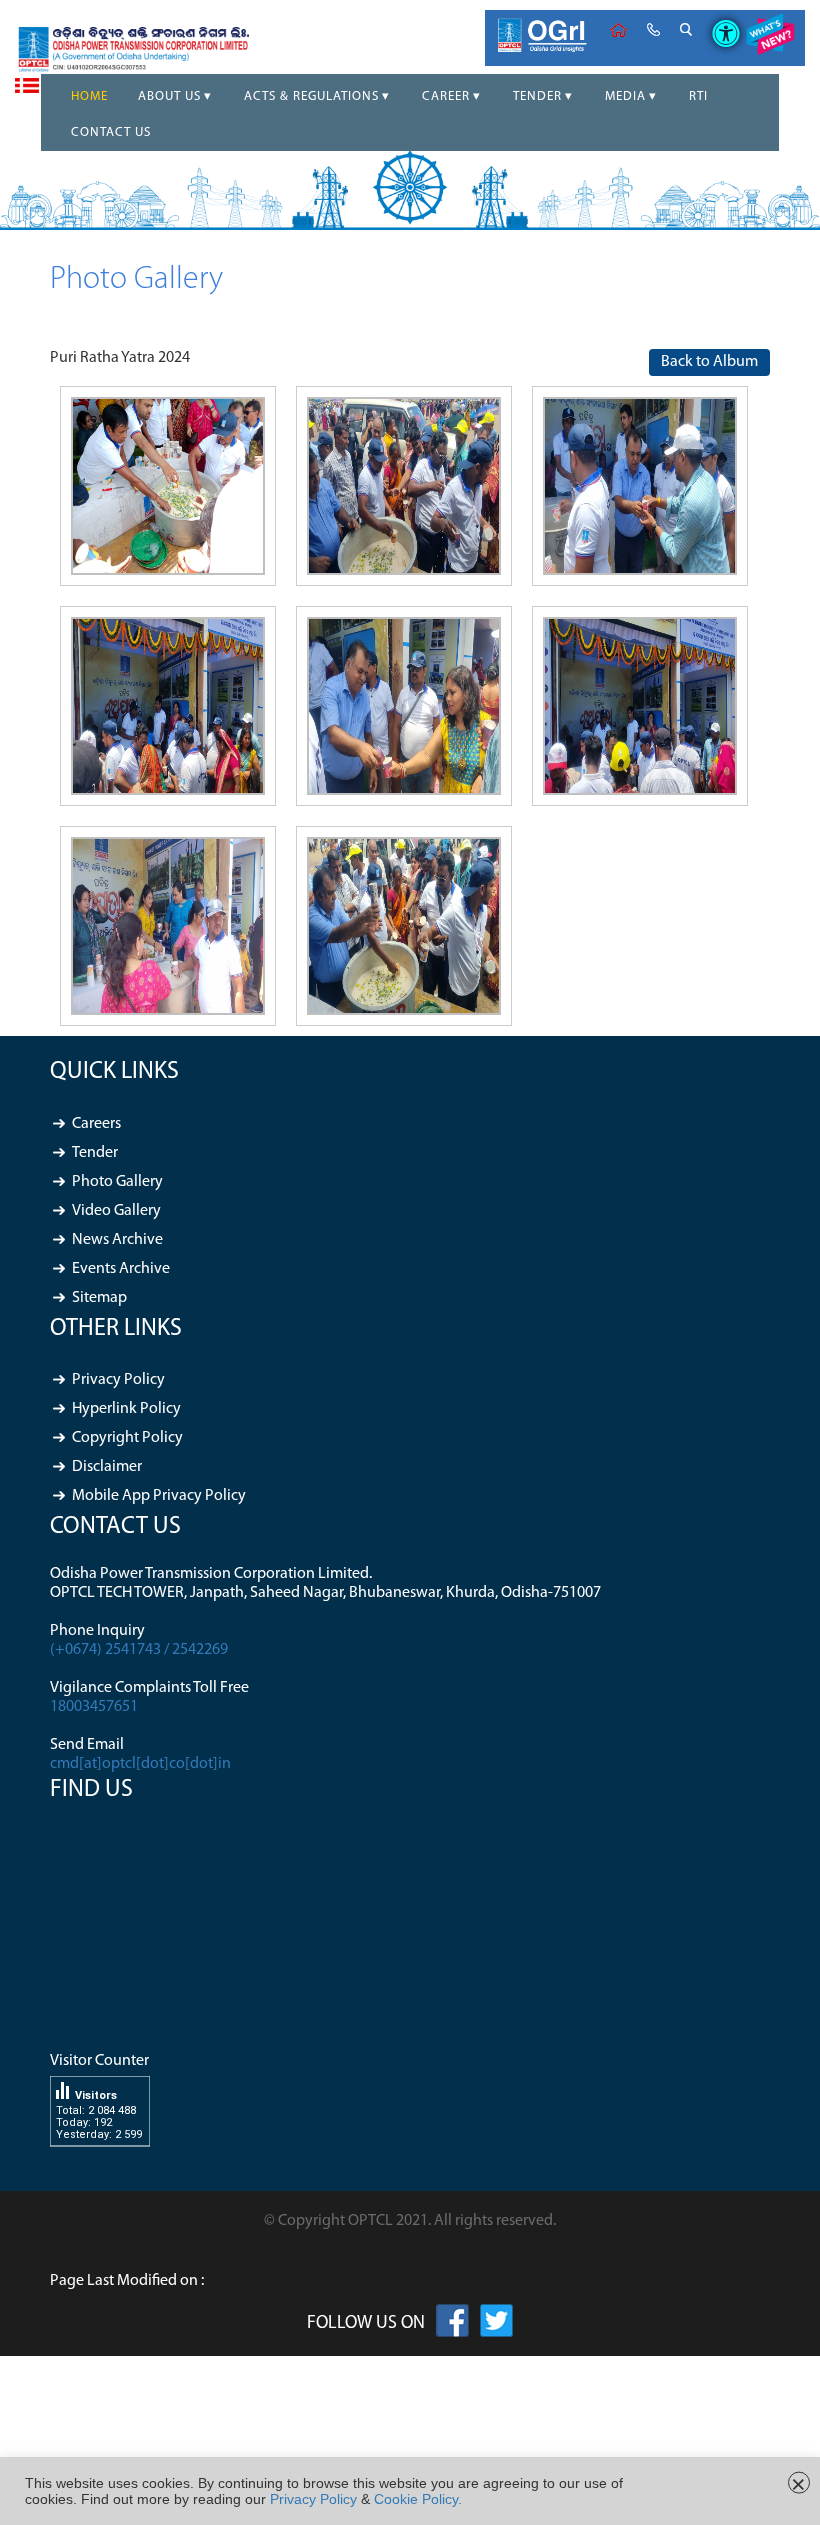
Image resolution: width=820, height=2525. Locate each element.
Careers (96, 1124)
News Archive (117, 1240)
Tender (537, 96)
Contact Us (111, 132)
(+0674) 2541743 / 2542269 (139, 1650)
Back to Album (709, 362)
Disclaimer (107, 1467)
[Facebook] (452, 2325)
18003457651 (94, 1707)
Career (446, 96)
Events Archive (121, 1269)
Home (618, 30)
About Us (169, 96)
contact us (653, 30)
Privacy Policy (118, 1380)
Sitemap (99, 1298)
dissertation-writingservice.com (154, 2181)
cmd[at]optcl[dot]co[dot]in (140, 1764)
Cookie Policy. (418, 2499)
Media (625, 96)
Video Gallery (116, 1211)
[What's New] (770, 38)
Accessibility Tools (718, 17)
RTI (698, 96)
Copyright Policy (127, 1438)
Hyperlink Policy (126, 1409)
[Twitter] (496, 2325)
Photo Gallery (117, 1182)
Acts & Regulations (311, 96)
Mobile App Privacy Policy (159, 1496)
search (686, 30)
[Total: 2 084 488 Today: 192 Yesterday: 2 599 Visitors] (100, 2162)
